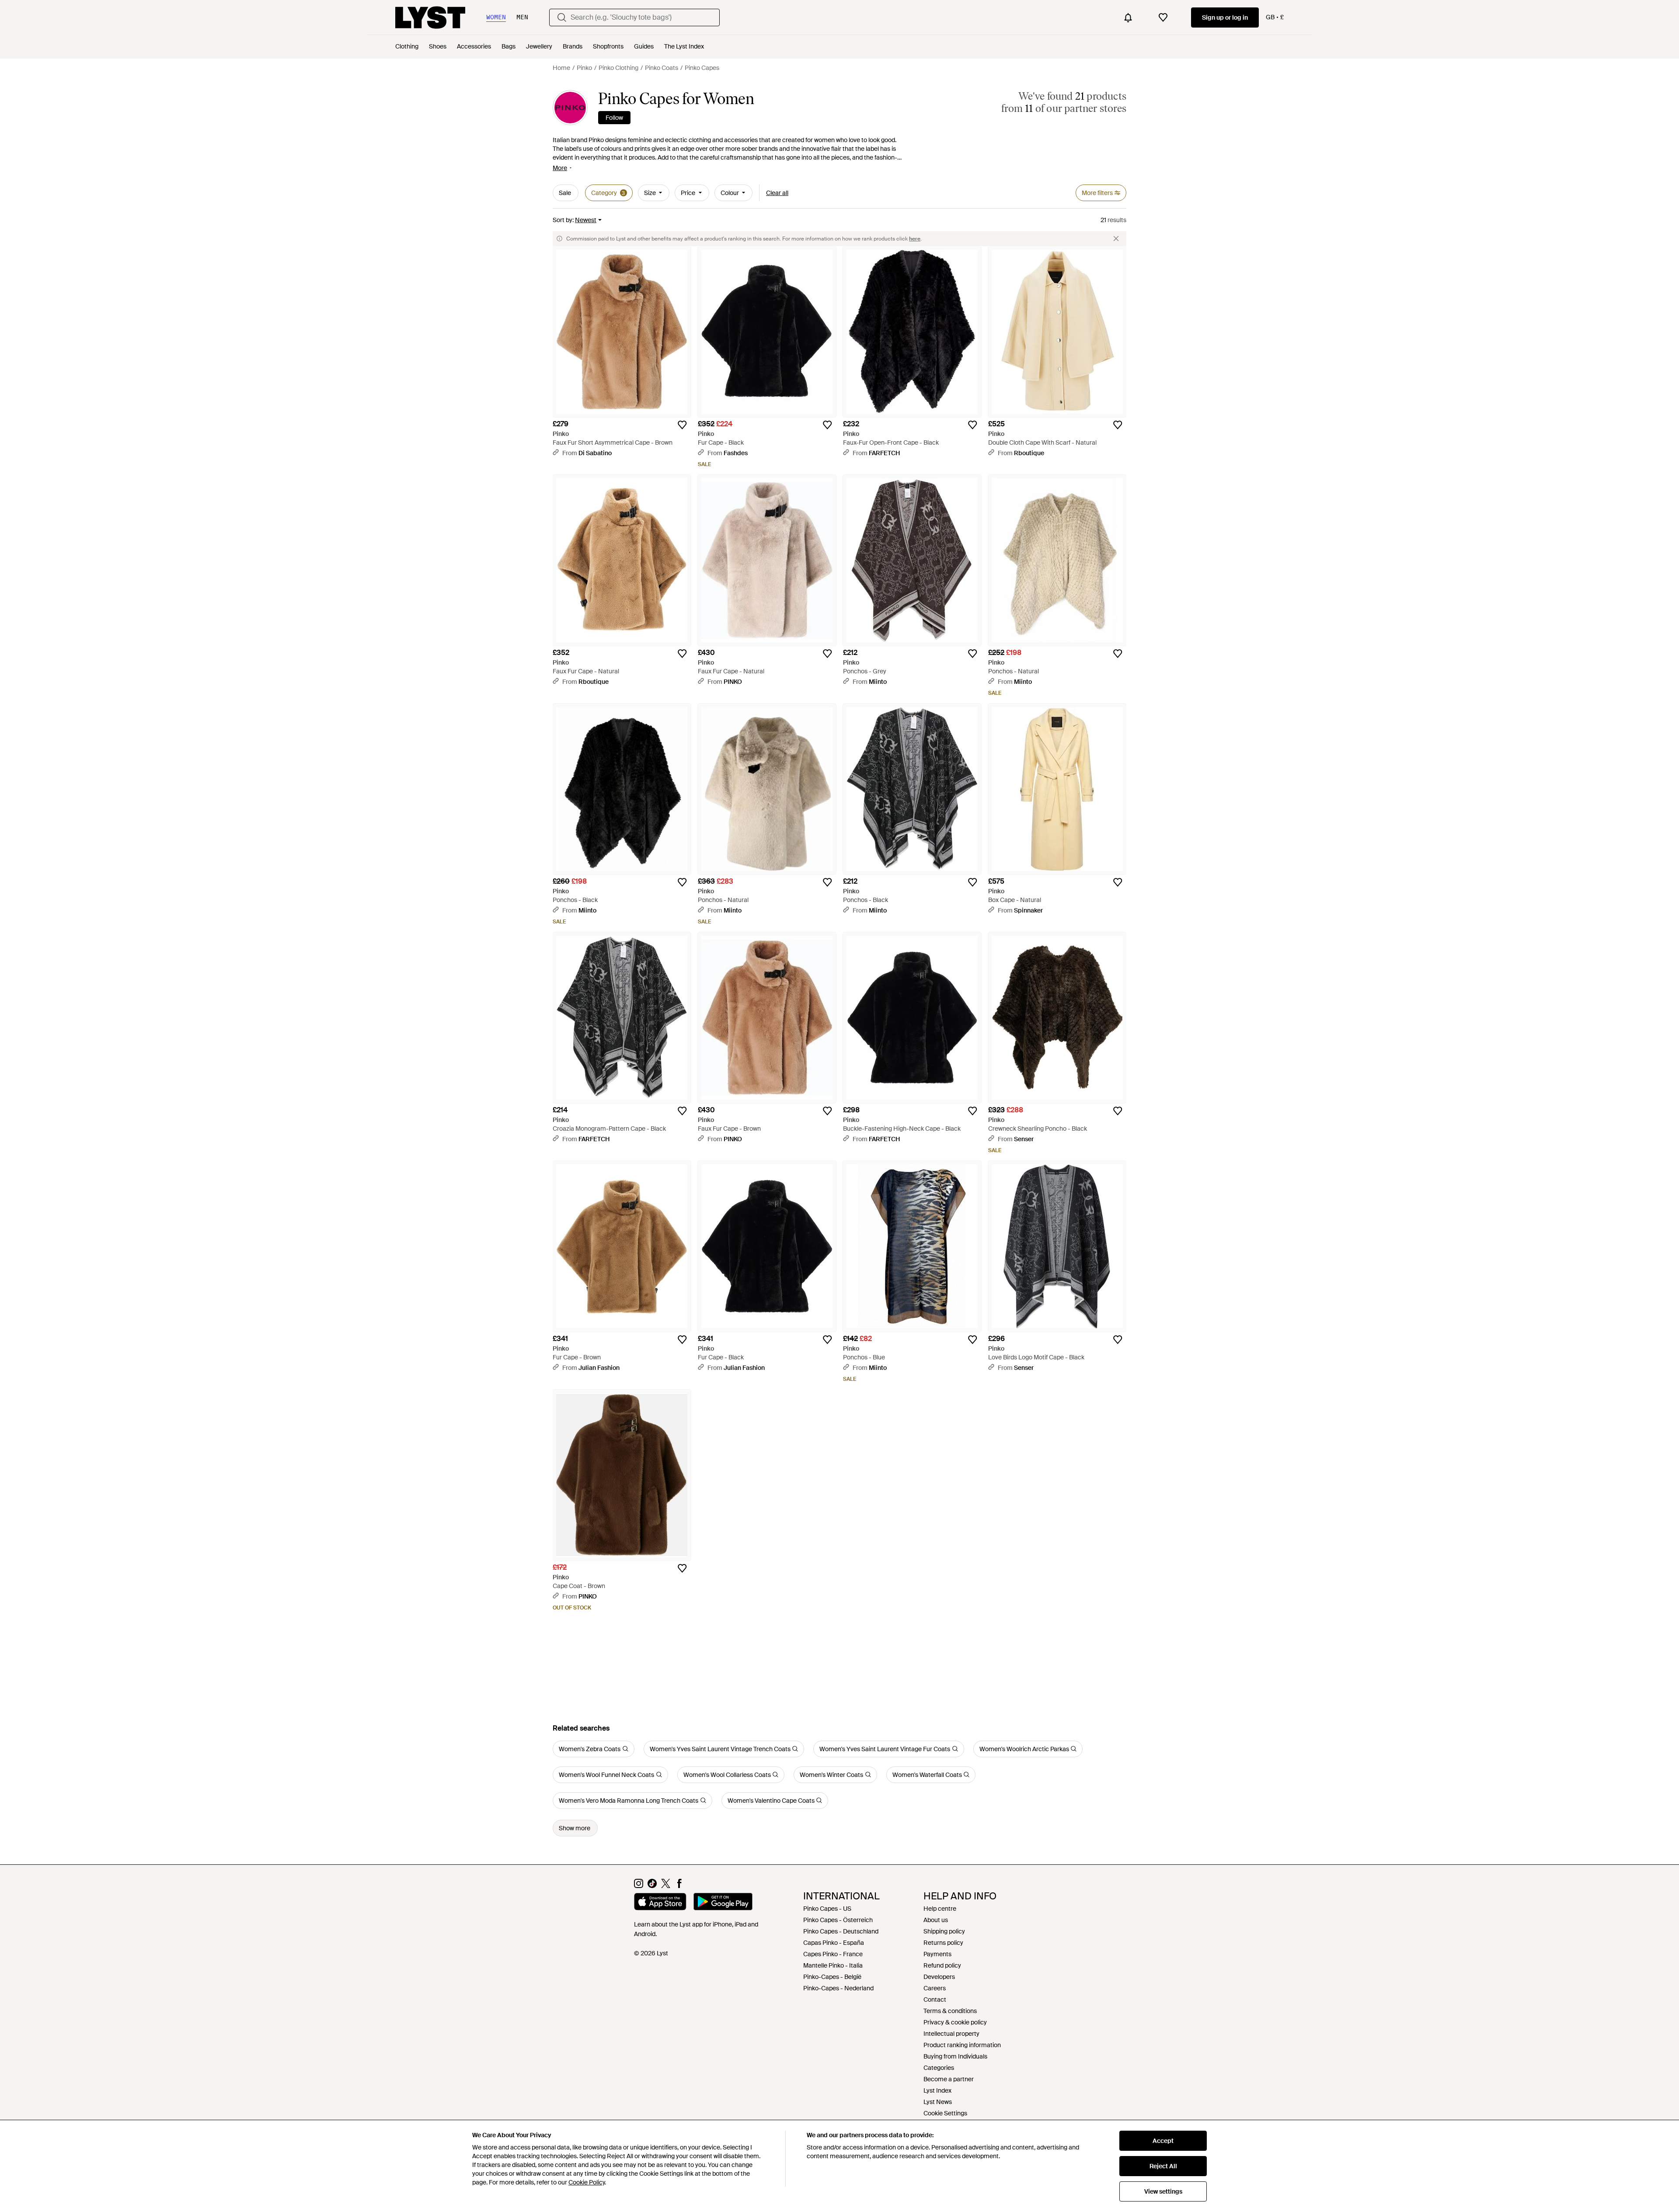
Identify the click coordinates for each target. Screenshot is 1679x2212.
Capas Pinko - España (834, 1943)
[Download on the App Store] (660, 1903)
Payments (937, 1954)
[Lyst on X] (666, 1886)
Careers (935, 1988)
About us (936, 1920)
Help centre (940, 1909)
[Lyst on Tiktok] (652, 1886)
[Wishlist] (1163, 17)
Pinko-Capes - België (832, 1977)
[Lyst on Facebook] (679, 1886)
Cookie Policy (587, 2182)
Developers (939, 1977)
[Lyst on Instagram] (639, 1886)
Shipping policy (944, 1931)
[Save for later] (682, 425)
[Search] (562, 17)
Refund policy (942, 1965)
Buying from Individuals (955, 2056)
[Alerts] (1128, 17)
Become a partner (949, 2079)
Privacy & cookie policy (955, 2022)
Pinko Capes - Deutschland (841, 1931)
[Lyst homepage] (430, 17)
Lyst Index (937, 2090)
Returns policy (943, 1943)
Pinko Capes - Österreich (838, 1920)
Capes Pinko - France (833, 1954)
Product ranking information (962, 2045)
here (915, 239)
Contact (935, 2000)
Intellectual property (951, 2034)
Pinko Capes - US (827, 1909)
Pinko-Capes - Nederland (838, 1988)
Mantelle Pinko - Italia (833, 1965)
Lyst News (938, 2102)
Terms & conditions (950, 2011)
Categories (939, 2068)
